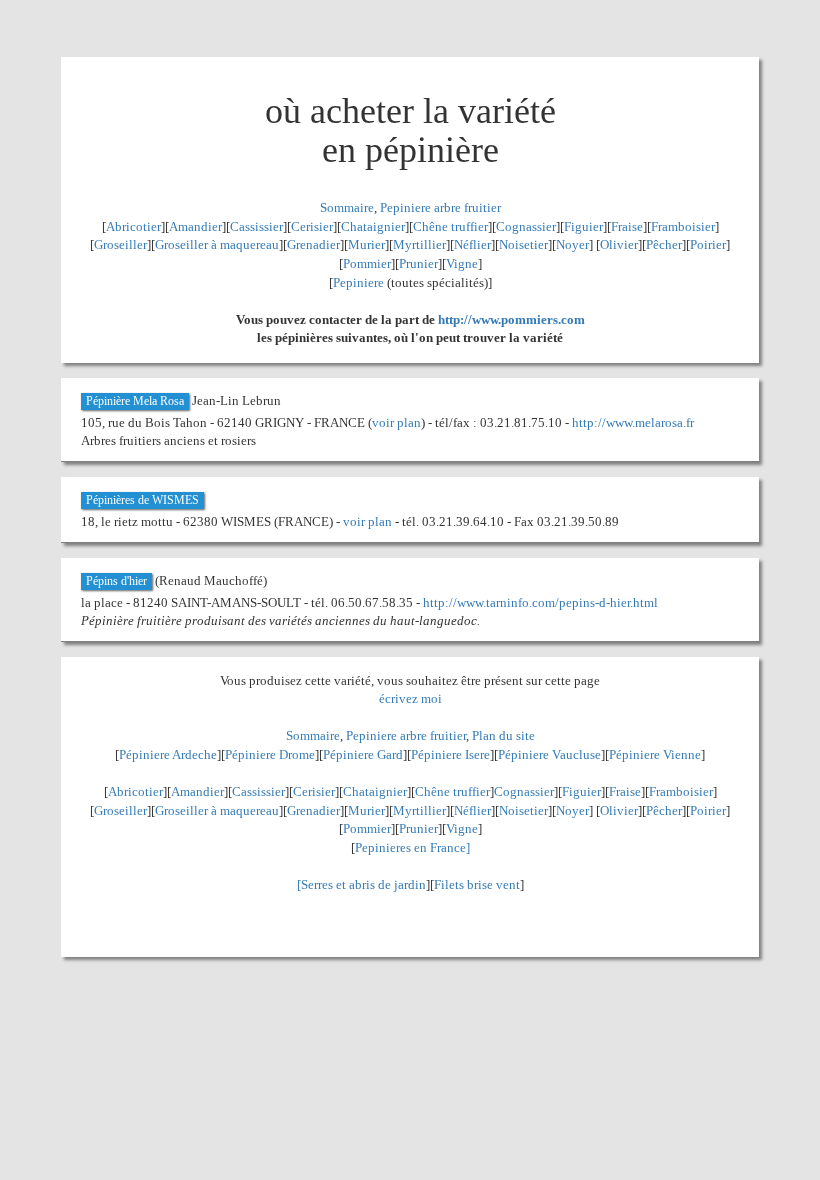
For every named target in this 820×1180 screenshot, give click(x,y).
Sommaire (347, 207)
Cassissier (256, 226)
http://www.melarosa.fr (633, 422)
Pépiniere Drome (270, 754)
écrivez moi (410, 698)
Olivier (619, 244)
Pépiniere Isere (450, 754)
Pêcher (664, 244)
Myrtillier (419, 244)
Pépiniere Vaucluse (549, 754)
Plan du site (503, 735)
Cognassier (526, 226)
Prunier (418, 263)
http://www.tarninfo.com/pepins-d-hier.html (540, 602)
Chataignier (373, 226)
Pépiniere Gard (363, 754)
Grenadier (313, 244)
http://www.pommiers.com (511, 319)
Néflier (472, 244)
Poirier (708, 244)
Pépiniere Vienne (655, 754)
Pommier (367, 263)
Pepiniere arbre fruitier (440, 207)
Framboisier (683, 226)
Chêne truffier (450, 226)
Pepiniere (358, 282)
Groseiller (120, 244)
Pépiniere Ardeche (168, 754)
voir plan (396, 422)
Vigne (462, 263)
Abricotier (133, 226)
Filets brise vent (477, 884)
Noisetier (523, 244)
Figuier (583, 226)
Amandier (195, 226)
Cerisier (312, 226)
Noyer (572, 244)
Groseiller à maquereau (217, 244)
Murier (366, 244)
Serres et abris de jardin (363, 884)
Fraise (627, 226)
